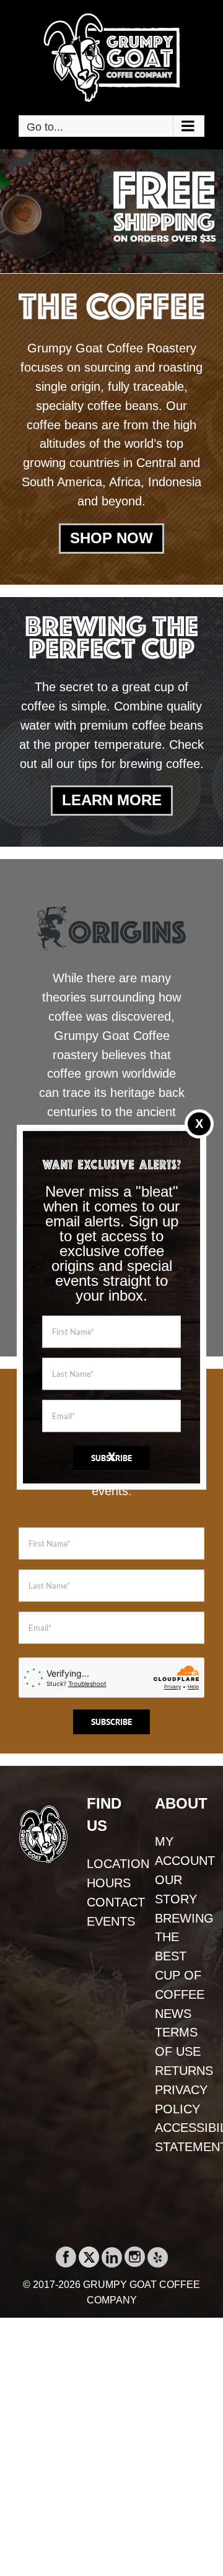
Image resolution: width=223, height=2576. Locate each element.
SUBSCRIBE (111, 1458)
